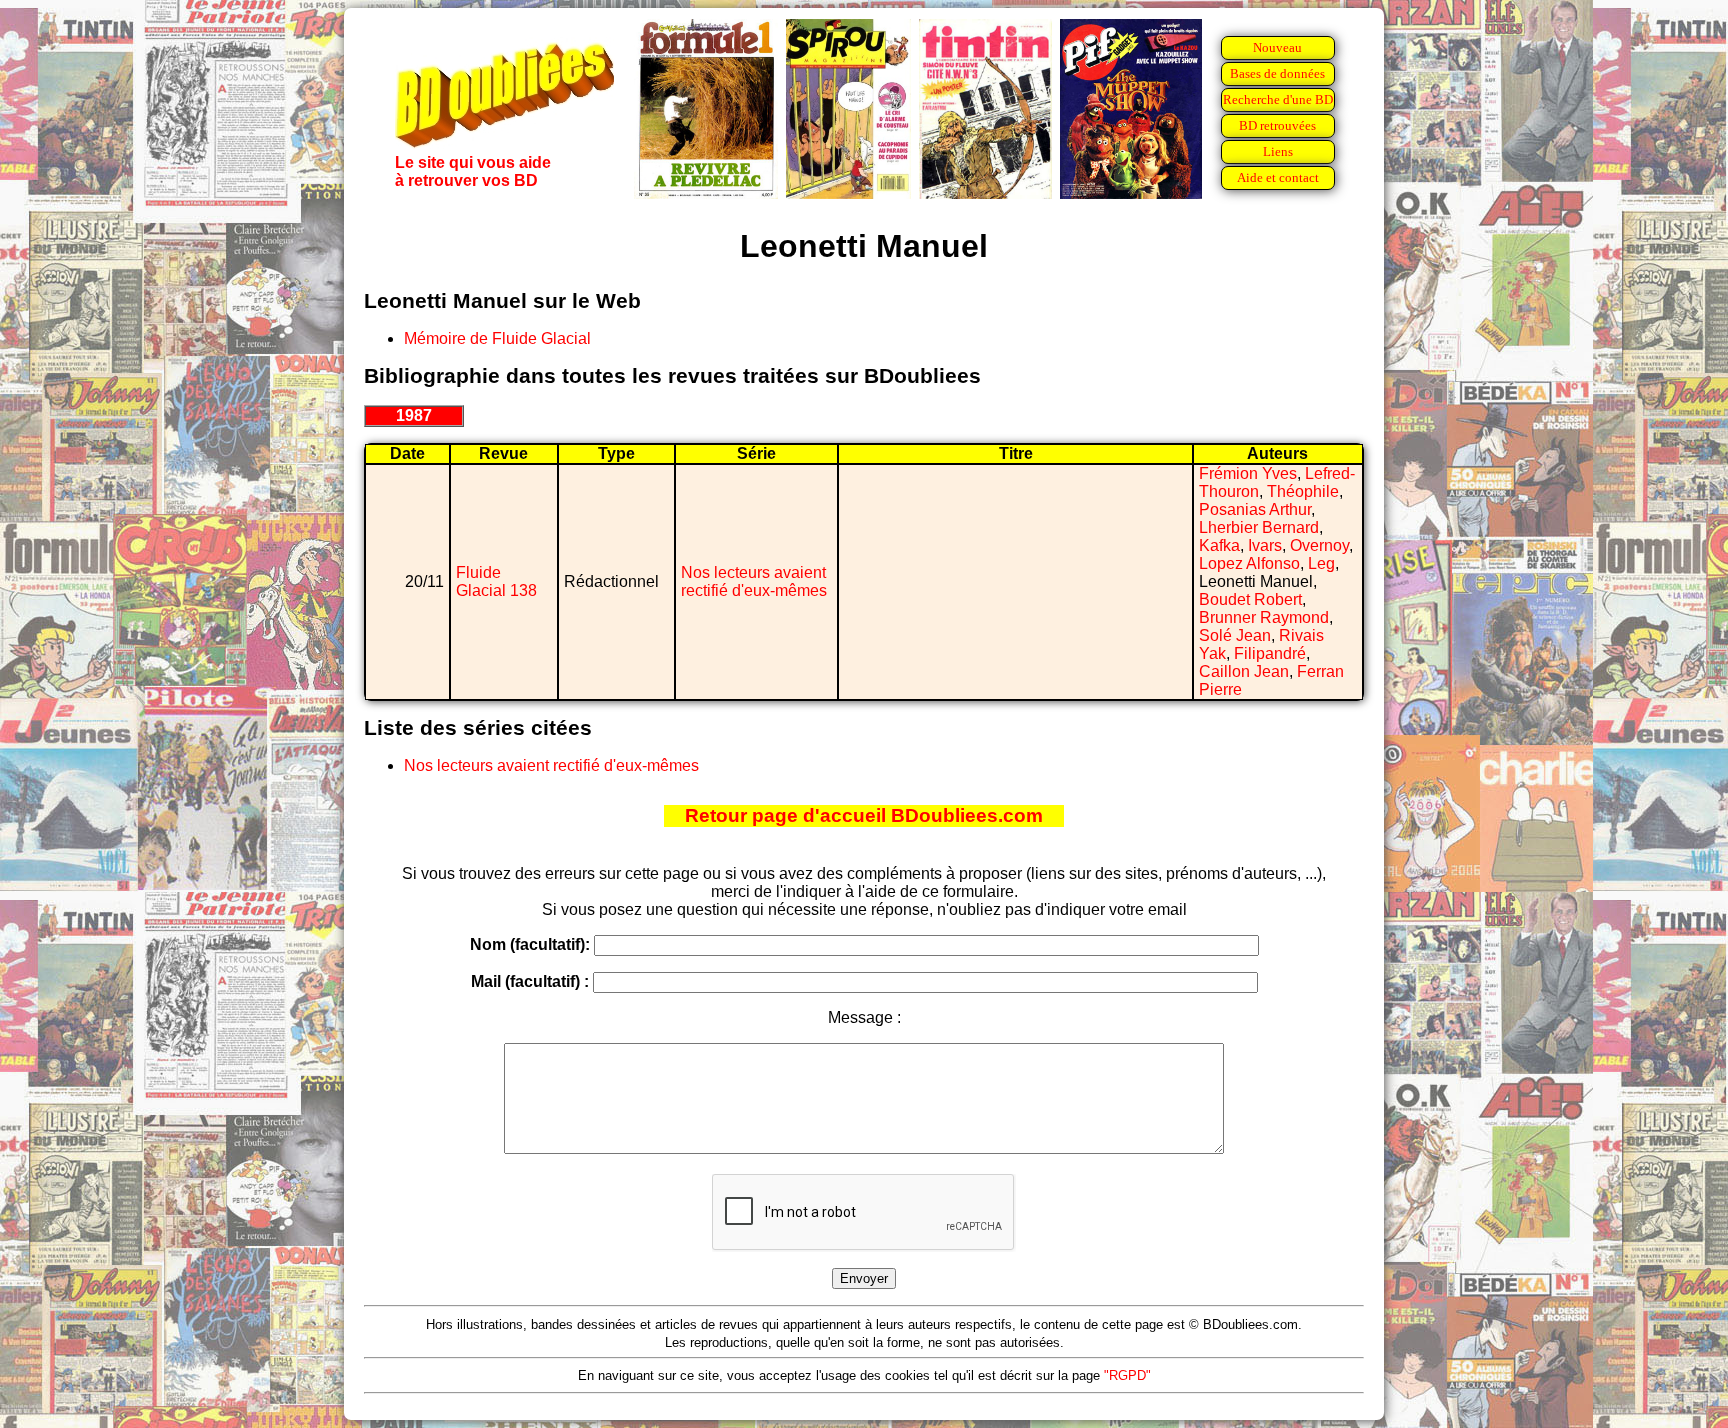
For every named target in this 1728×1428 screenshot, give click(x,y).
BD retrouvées (1277, 125)
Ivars (1265, 545)
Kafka (1219, 545)
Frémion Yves (1248, 473)
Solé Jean (1235, 635)
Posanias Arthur (1255, 509)
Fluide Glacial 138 (496, 581)
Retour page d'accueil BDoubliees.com (864, 815)
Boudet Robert (1250, 599)
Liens (1278, 151)
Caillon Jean (1244, 671)
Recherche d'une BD (1278, 99)
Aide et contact (1278, 177)
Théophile (1303, 491)
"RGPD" (1127, 1375)
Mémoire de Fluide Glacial (497, 338)
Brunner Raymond (1264, 617)
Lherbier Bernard (1259, 527)
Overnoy (1319, 545)
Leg (1321, 563)
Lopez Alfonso (1249, 563)
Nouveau (1277, 47)
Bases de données (1277, 73)
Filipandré (1270, 653)
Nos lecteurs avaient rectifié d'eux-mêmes (754, 581)
